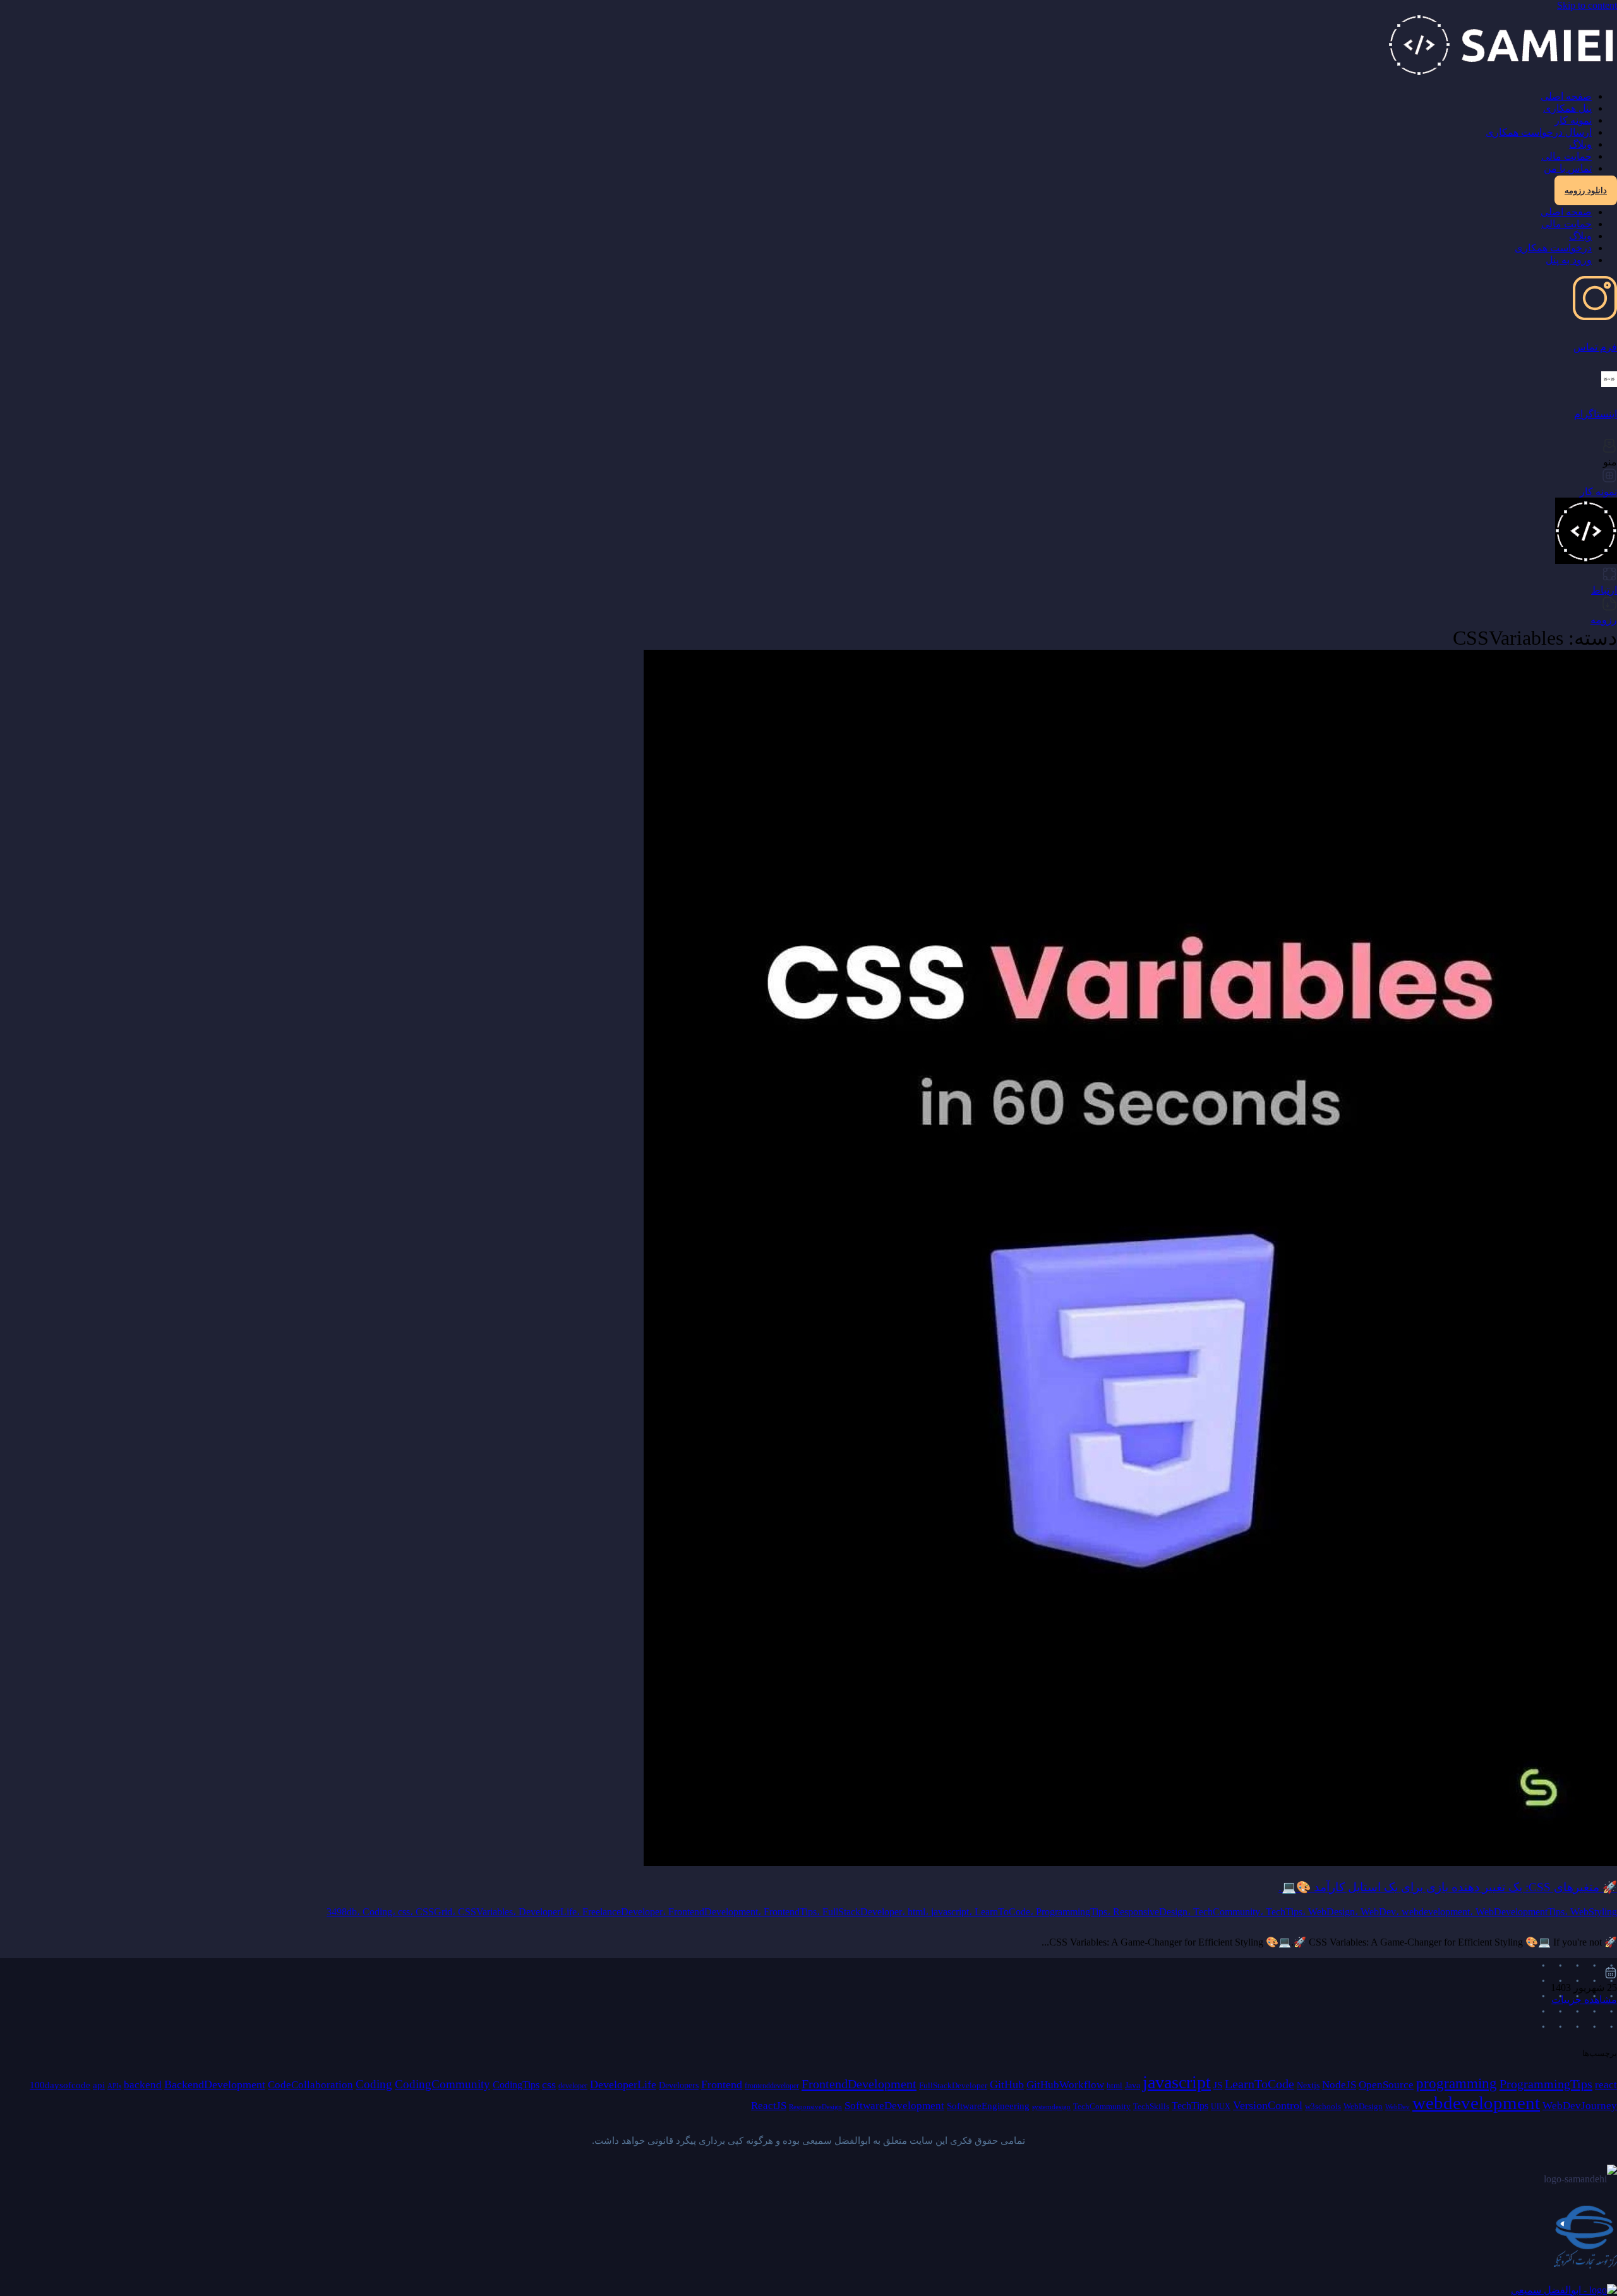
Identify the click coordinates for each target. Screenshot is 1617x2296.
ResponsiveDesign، (1153, 1912)
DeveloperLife (623, 2084)
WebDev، (1381, 1912)
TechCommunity (1102, 2106)
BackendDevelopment (215, 2084)
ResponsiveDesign (815, 2107)
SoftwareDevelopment (894, 2106)
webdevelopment (1476, 2103)
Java (1133, 2085)
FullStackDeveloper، (865, 1912)
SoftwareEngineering (988, 2106)
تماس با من (1568, 168)
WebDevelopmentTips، (1523, 1912)
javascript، (953, 1912)
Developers (679, 2085)
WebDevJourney (1580, 2106)
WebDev (1398, 2107)
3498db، (345, 1912)
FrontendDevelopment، (716, 1912)
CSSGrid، (437, 1912)
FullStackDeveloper (953, 2085)
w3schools (1323, 2106)
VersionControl (1268, 2105)
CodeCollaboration (310, 2085)
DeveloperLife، (550, 1912)
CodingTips (516, 2085)
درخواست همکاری (1553, 248)
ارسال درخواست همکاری (1539, 132)
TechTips (1190, 2106)
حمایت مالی (1566, 156)
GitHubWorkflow (1065, 2085)
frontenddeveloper (772, 2086)
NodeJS (1339, 2085)
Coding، (380, 1912)
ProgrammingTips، (1074, 1912)
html (1115, 2085)
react (1606, 2085)
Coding (374, 2084)
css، (407, 1912)
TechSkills (1151, 2106)
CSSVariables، (488, 1912)
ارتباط (1604, 590)
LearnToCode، (1005, 1912)
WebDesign (1363, 2106)
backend (143, 2085)
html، (919, 1912)
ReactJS (769, 2106)
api (99, 2085)
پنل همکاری (1567, 108)
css (549, 2084)
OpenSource (1386, 2085)
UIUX (1221, 2107)
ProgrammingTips (1546, 2084)
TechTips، (1287, 1912)
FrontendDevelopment (859, 2084)
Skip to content (1587, 5)
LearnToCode (1259, 2084)
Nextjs (1308, 2085)
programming (1457, 2084)
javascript (1177, 2082)
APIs (114, 2086)
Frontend (722, 2084)
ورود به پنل (1569, 260)
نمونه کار (1573, 120)
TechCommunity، (1229, 1912)
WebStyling (1594, 1912)
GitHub (1007, 2084)
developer (573, 2086)
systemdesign (1051, 2107)
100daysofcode (60, 2085)
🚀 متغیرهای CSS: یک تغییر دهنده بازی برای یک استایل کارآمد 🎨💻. (1448, 1887)
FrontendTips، (793, 1912)
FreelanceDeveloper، (625, 1912)
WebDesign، (1334, 1912)
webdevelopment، (1439, 1912)
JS (1218, 2085)
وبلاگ (1580, 144)
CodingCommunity (442, 2084)
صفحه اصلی (1566, 96)
